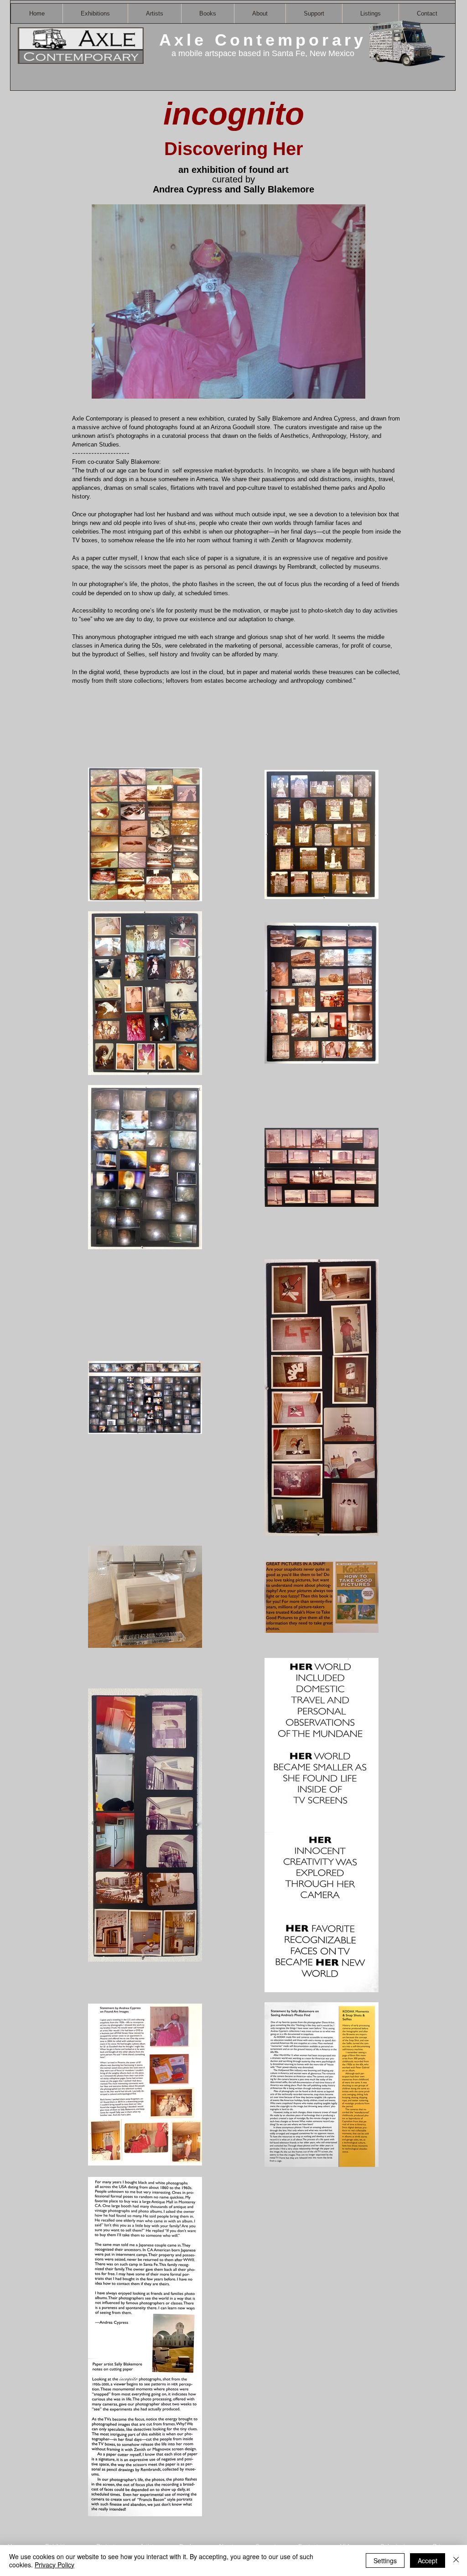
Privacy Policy (54, 2565)
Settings (385, 2560)
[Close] (456, 2560)
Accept (428, 2560)
